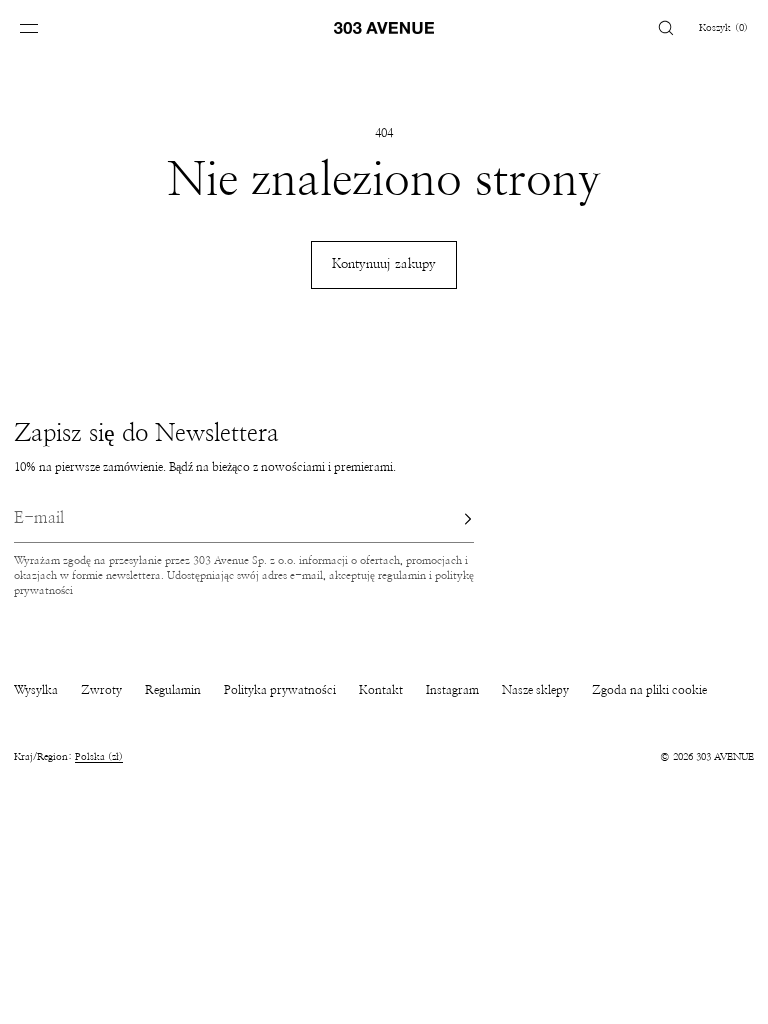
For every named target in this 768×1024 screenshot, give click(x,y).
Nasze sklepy (535, 690)
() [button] (723, 28)
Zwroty (101, 690)
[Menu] (44, 27)
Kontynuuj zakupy (384, 264)
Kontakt (381, 690)
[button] (666, 27)
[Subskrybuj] (449, 519)
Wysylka (36, 690)
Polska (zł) (99, 757)
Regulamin (173, 690)
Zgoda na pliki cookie (649, 690)
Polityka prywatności (280, 690)
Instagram (452, 690)
